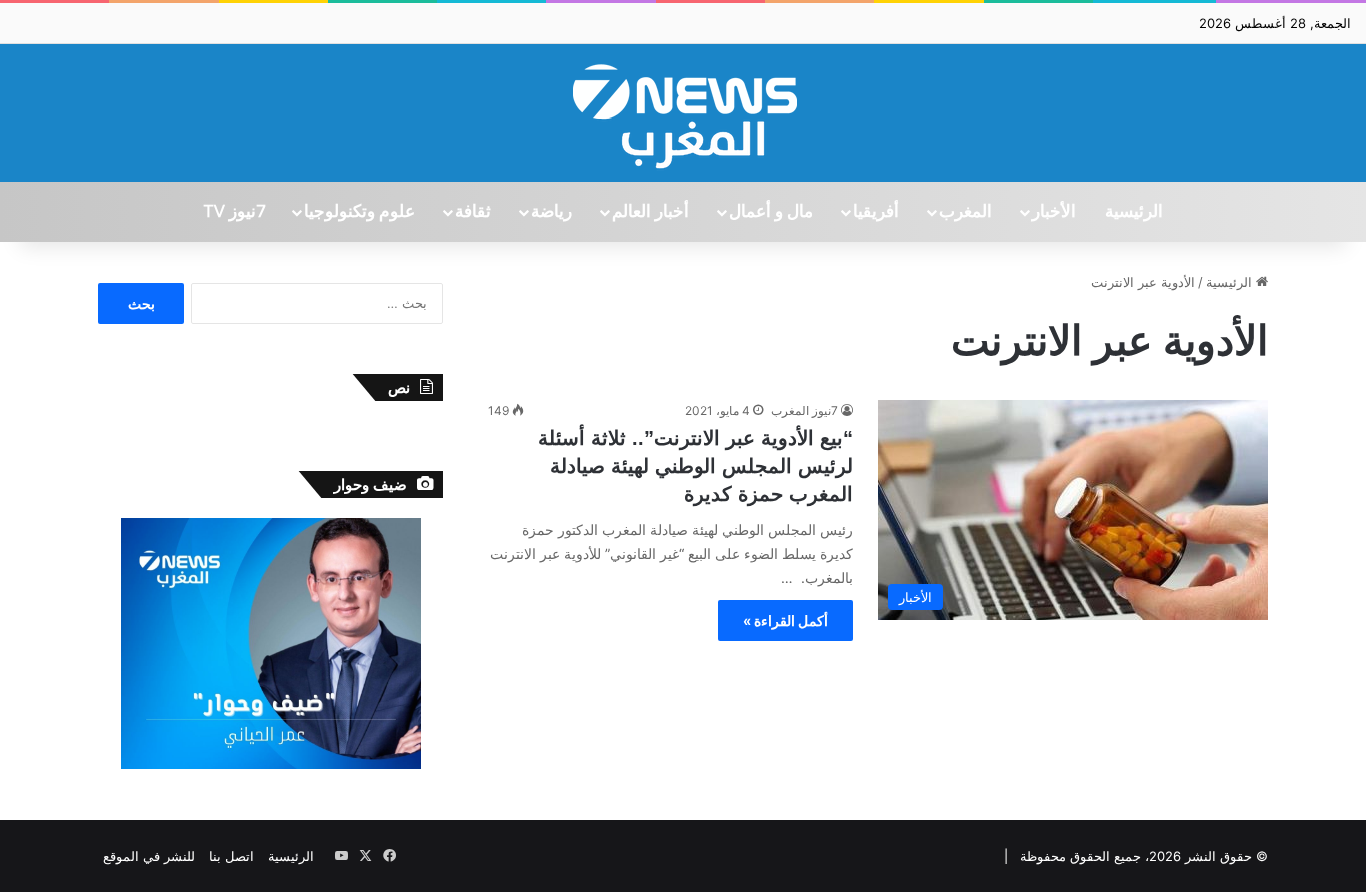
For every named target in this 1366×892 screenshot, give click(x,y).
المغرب (965, 212)
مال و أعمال (771, 212)
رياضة (551, 212)
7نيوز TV (234, 212)
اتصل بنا (231, 856)
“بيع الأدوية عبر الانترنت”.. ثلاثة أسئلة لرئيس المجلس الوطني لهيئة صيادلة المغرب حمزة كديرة (695, 466)
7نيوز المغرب (804, 410)
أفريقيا (876, 212)
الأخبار (1054, 212)
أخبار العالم (650, 212)
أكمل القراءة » (785, 620)
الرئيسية (1134, 212)
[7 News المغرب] (683, 113)
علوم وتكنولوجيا (359, 212)
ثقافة (473, 212)
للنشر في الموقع (149, 856)
